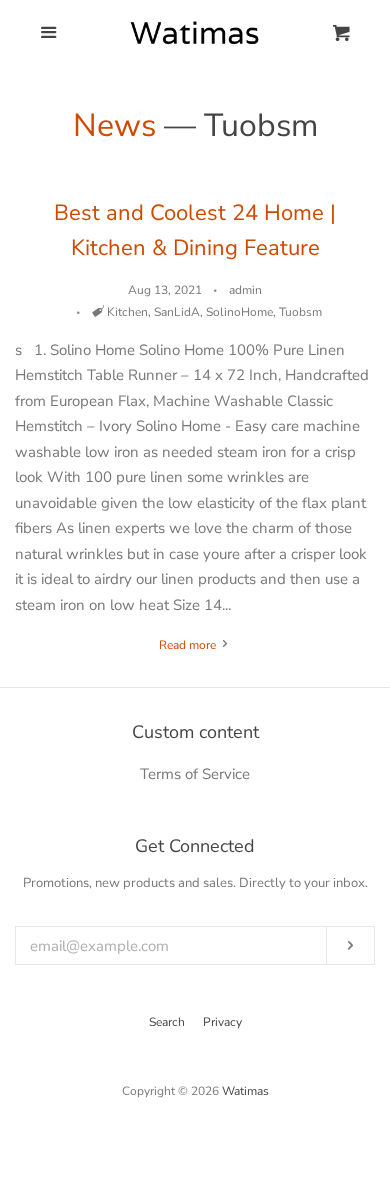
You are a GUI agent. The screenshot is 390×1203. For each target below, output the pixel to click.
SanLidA (177, 312)
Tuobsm (300, 312)
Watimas (245, 1091)
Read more (189, 645)
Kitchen (127, 312)
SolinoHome (239, 312)
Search (167, 1022)
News (114, 125)
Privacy (222, 1022)
